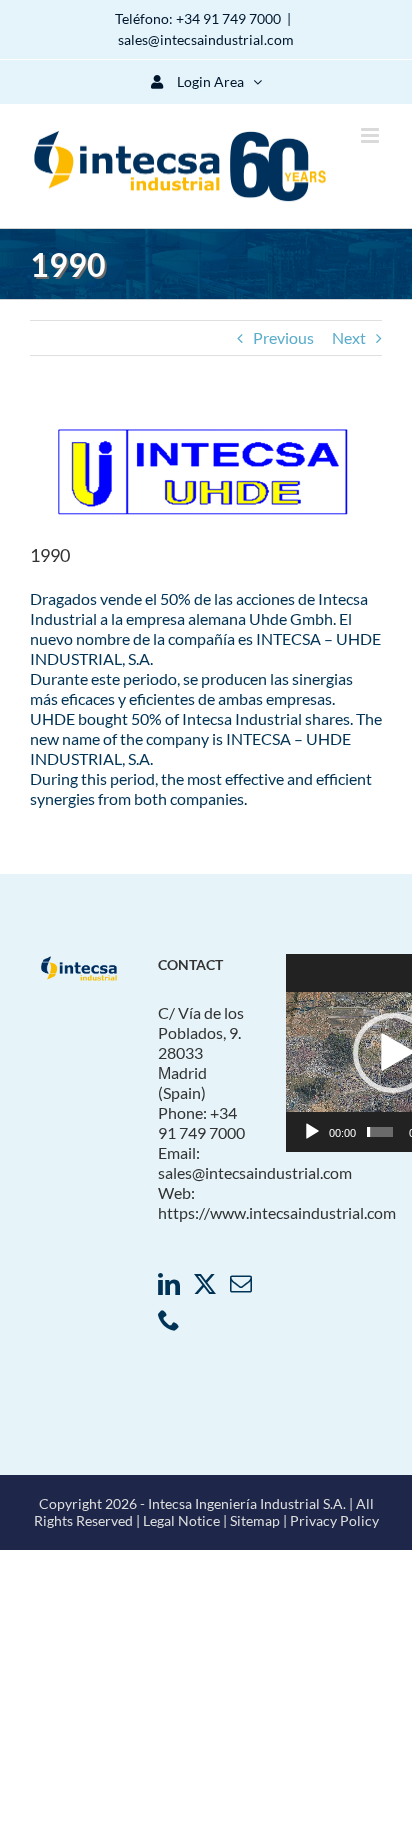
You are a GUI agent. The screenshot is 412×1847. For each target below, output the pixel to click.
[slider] (380, 1132)
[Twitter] (205, 1284)
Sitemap (256, 1520)
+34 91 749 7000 (228, 18)
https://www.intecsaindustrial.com (277, 1212)
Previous (283, 337)
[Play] (312, 1132)
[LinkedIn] (169, 1284)
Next (349, 337)
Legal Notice (181, 1520)
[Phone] (169, 1320)
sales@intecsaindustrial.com (206, 39)
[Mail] (241, 1284)
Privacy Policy (334, 1520)
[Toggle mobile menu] (371, 135)
